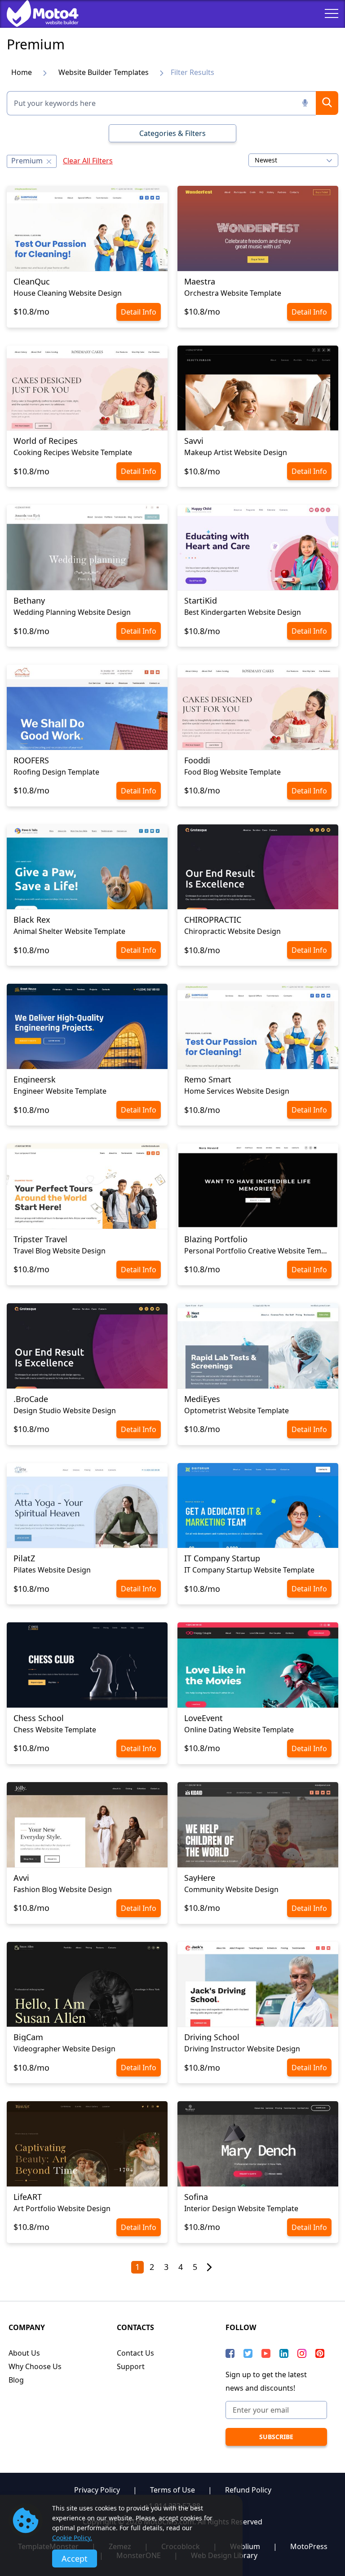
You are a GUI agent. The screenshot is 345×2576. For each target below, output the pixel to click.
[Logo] (36, 13)
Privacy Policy (97, 2490)
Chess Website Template (55, 1730)
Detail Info (139, 312)
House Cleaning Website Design (68, 293)
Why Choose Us (35, 2366)
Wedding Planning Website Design (72, 612)
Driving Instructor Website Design (242, 2049)
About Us (24, 2353)
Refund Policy (248, 2490)
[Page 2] (209, 2268)
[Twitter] (248, 2353)
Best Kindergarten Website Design (243, 612)
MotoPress (309, 2546)
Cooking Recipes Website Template (73, 452)
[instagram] (302, 2353)
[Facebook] (230, 2353)
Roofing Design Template (56, 772)
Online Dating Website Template (239, 1730)
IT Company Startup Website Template (249, 1570)
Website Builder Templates (104, 72)
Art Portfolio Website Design (62, 2208)
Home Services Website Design (237, 1091)
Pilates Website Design (52, 1570)
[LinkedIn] (284, 2353)
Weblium (245, 2546)
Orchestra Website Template (233, 293)
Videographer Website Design (64, 2049)
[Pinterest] (320, 2353)
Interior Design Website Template (241, 2208)
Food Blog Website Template (232, 772)
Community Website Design (231, 1889)
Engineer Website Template (60, 1091)
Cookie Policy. (72, 2538)
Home (22, 72)
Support (131, 2366)
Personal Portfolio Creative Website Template (258, 1251)
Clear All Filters (88, 161)
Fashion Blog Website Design (63, 1889)
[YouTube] (266, 2353)
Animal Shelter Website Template (69, 931)
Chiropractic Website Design (232, 931)
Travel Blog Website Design (60, 1251)
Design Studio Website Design (65, 1411)
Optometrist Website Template (237, 1411)
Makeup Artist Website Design (236, 452)
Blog (16, 2380)
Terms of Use (172, 2490)
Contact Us (135, 2353)
